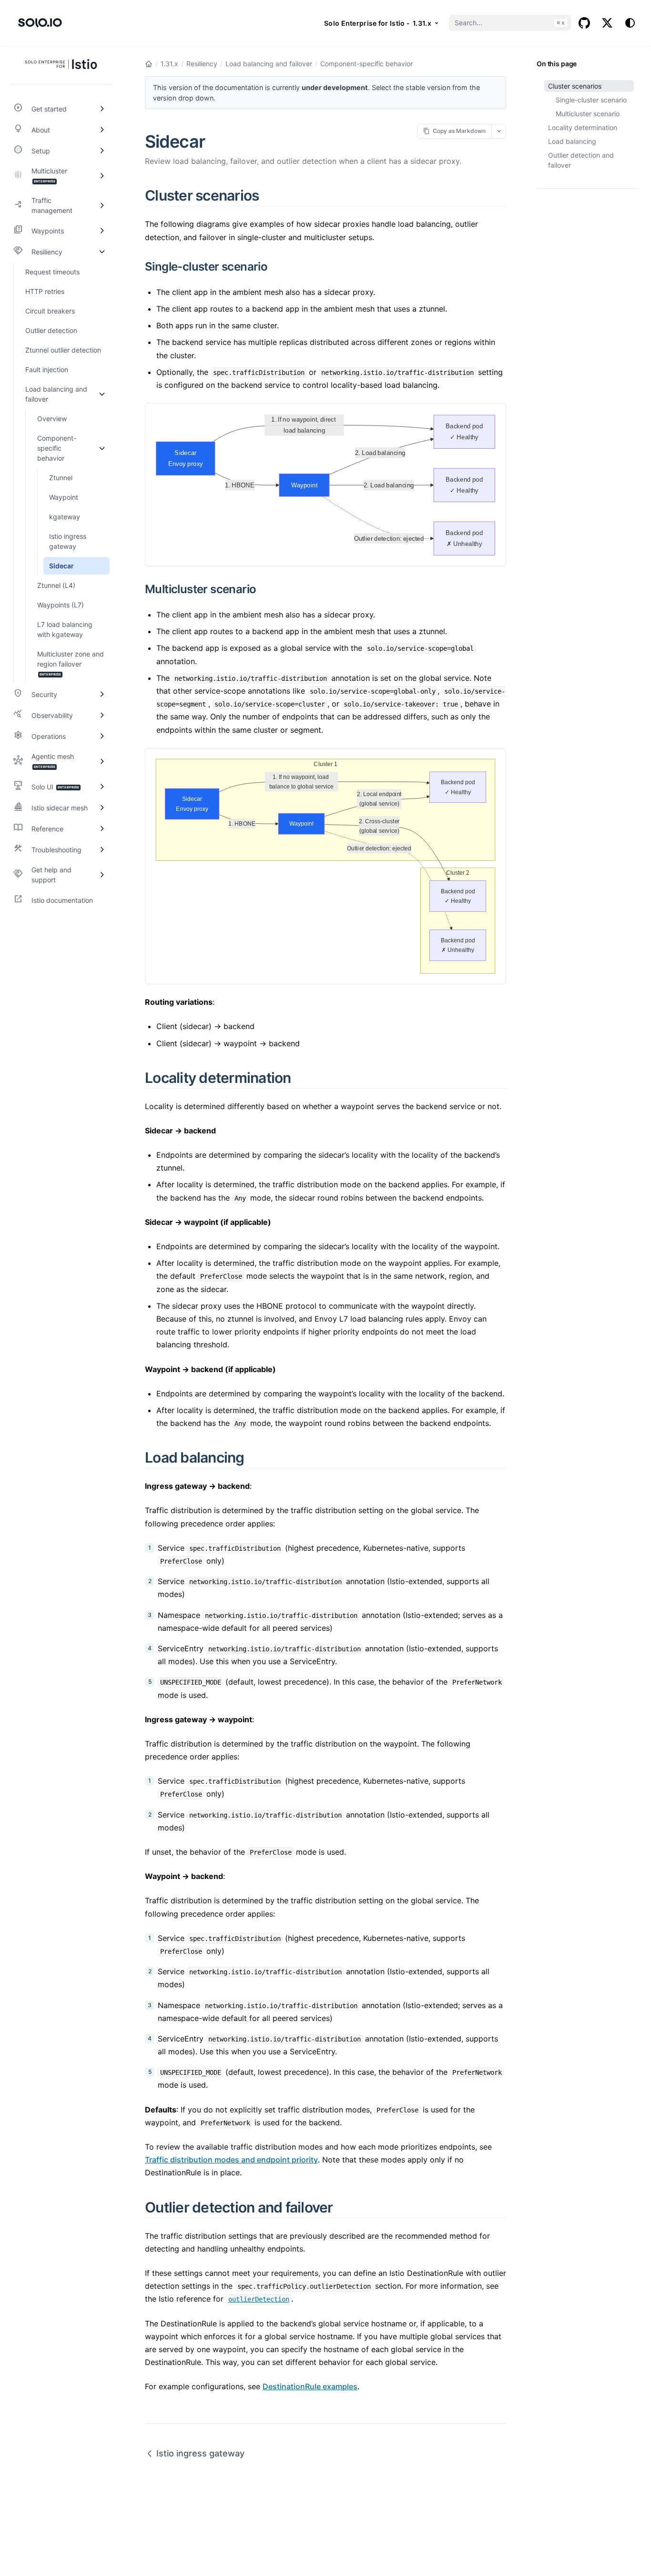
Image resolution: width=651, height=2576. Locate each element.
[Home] (149, 64)
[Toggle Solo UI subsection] (102, 787)
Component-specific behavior (366, 64)
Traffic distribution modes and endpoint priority (231, 2160)
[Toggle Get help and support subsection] (102, 875)
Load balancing (572, 141)
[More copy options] (499, 131)
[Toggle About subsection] (102, 130)
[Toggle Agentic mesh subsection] (102, 761)
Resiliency (202, 64)
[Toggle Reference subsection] (102, 828)
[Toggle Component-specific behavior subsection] (102, 448)
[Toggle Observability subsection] (102, 715)
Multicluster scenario (588, 114)
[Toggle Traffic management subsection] (102, 205)
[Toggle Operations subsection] (102, 736)
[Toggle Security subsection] (102, 694)
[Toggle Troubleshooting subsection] (102, 849)
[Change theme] (630, 23)
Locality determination (583, 127)
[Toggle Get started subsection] (102, 109)
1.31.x (169, 64)
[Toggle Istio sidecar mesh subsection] (102, 808)
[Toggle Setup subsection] (102, 151)
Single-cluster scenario (591, 100)
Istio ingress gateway (200, 2453)
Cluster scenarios (575, 86)
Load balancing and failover (269, 64)
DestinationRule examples (310, 2386)
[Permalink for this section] (270, 195)
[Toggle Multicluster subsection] (102, 176)
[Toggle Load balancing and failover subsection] (102, 394)
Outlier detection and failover (581, 160)
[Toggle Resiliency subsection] (102, 252)
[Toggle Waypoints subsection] (102, 231)
